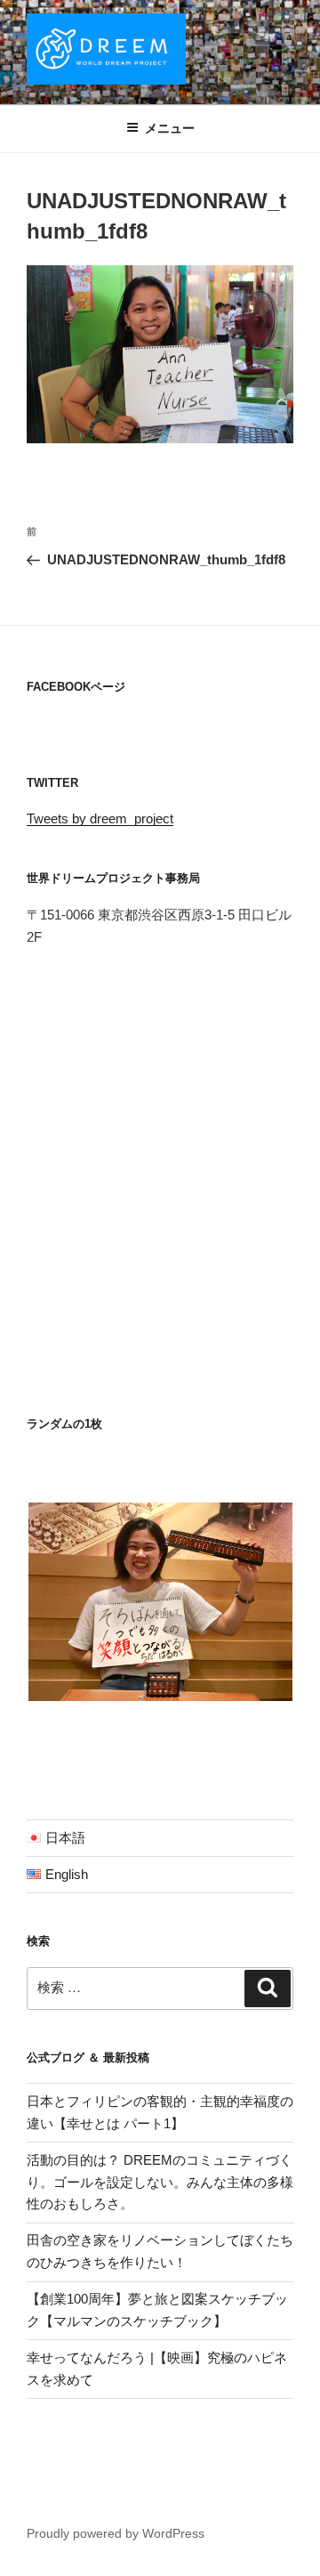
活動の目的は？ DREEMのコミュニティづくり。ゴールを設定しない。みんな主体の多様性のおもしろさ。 (160, 2182)
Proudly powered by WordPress (116, 2533)
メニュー (170, 128)
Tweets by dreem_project (100, 818)
